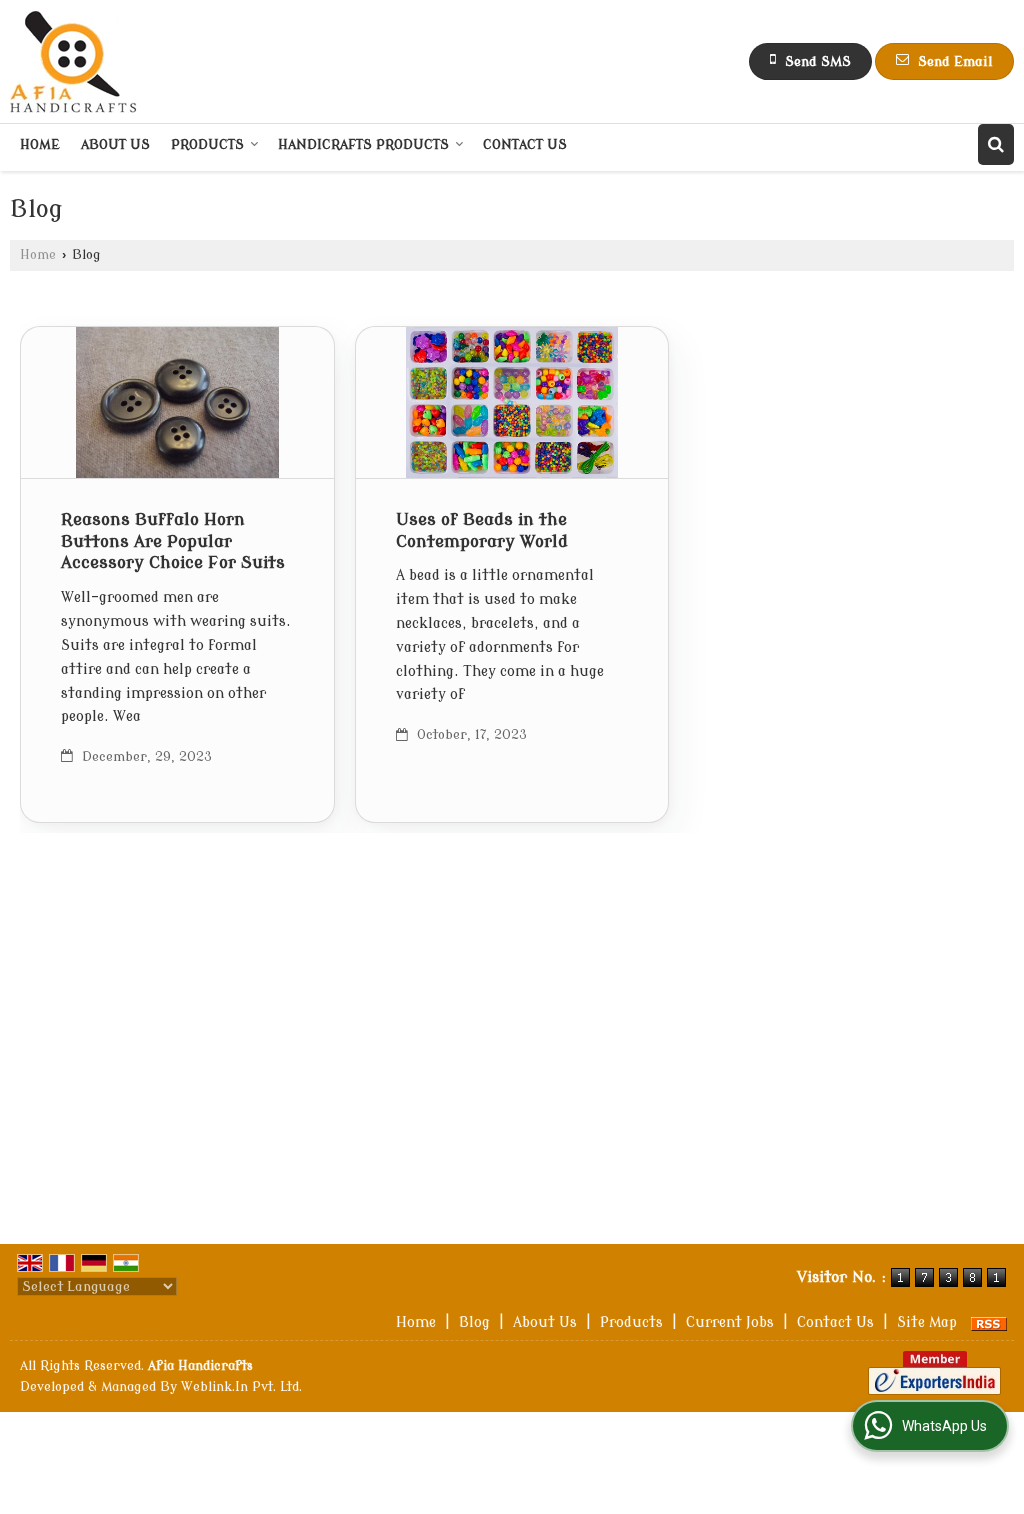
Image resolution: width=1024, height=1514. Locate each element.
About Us (115, 144)
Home (40, 144)
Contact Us (525, 144)
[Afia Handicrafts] (73, 61)
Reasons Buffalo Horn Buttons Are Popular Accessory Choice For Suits (173, 541)
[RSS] (989, 1322)
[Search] (996, 144)
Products (207, 144)
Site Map (927, 1322)
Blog (474, 1322)
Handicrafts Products (363, 144)
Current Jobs (730, 1322)
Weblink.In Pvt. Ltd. (241, 1387)
